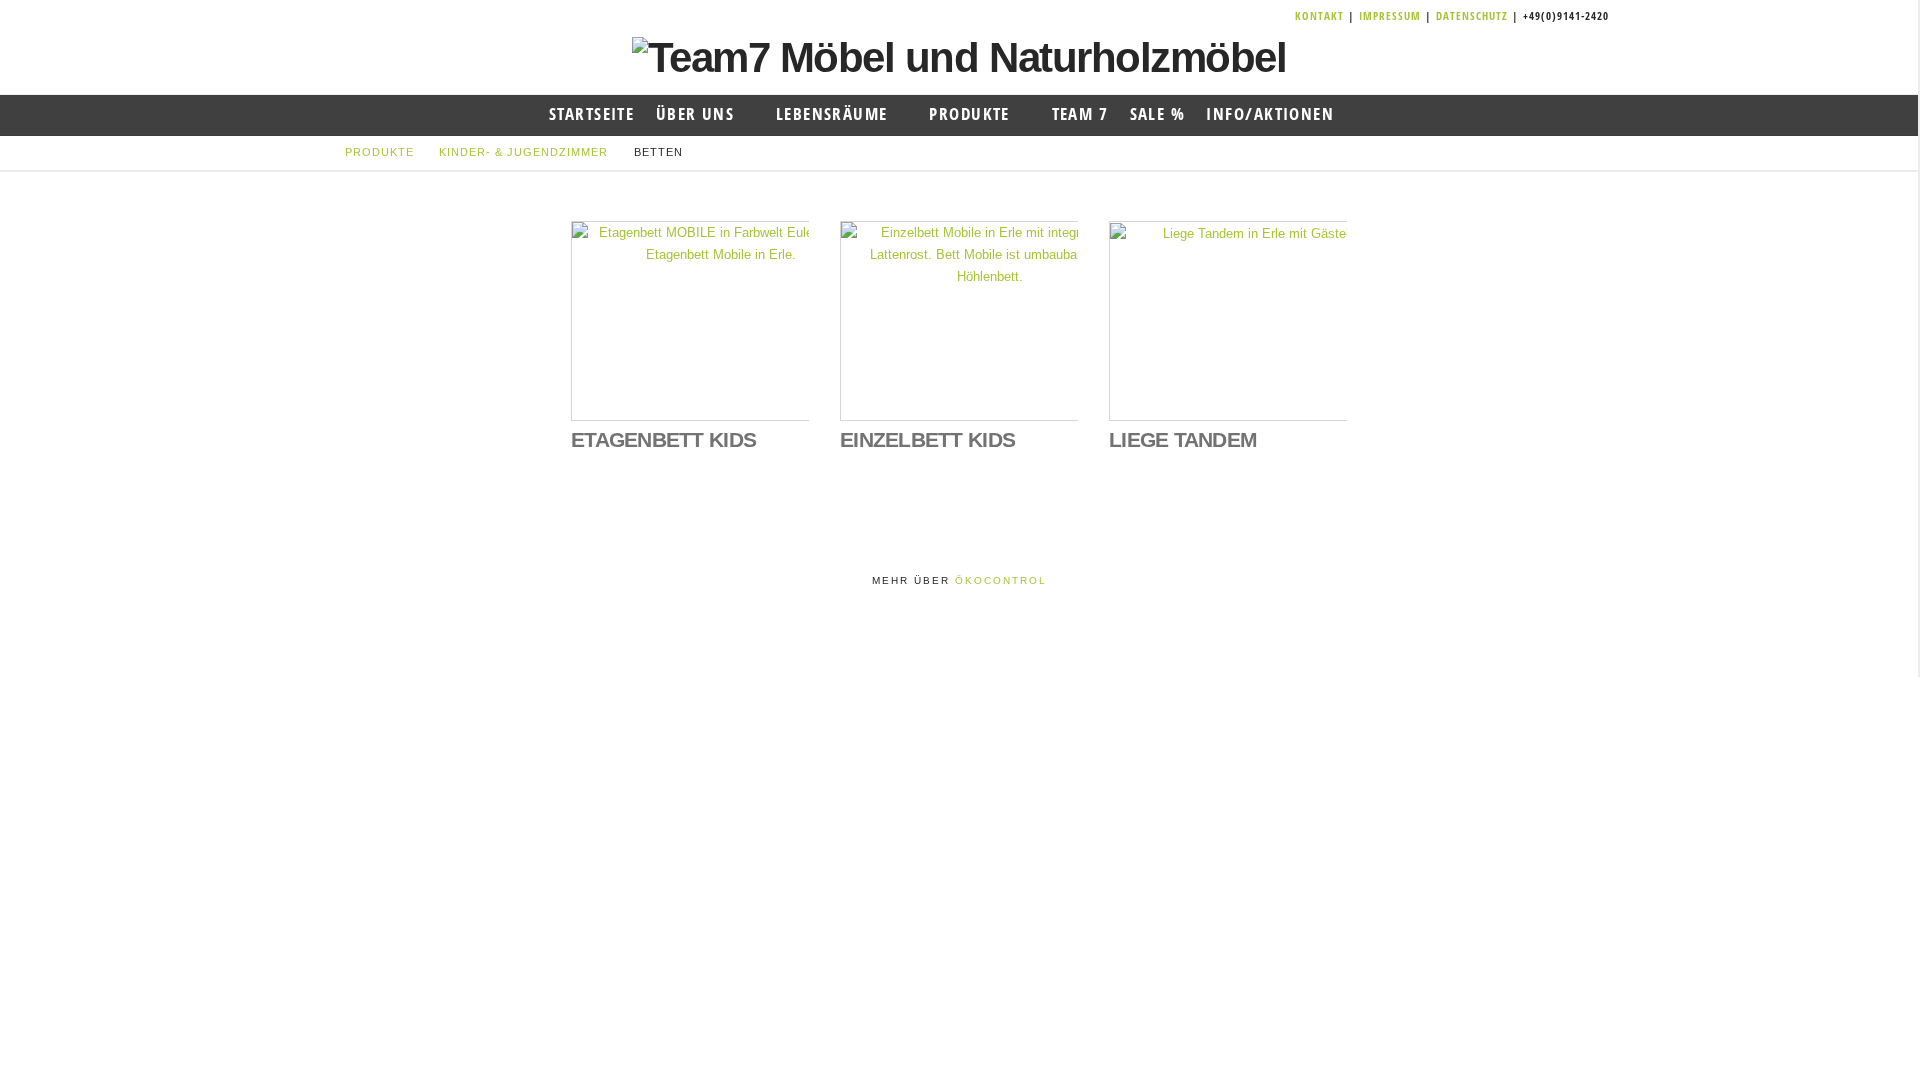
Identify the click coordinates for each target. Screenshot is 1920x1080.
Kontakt (1321, 15)
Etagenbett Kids (663, 439)
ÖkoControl (1001, 580)
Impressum (1392, 15)
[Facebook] (1235, 16)
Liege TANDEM (1183, 439)
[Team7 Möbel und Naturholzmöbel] (959, 56)
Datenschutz (1472, 15)
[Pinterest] (1283, 16)
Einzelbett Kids (927, 439)
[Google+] (1259, 16)
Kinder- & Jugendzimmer (523, 152)
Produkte (379, 152)
